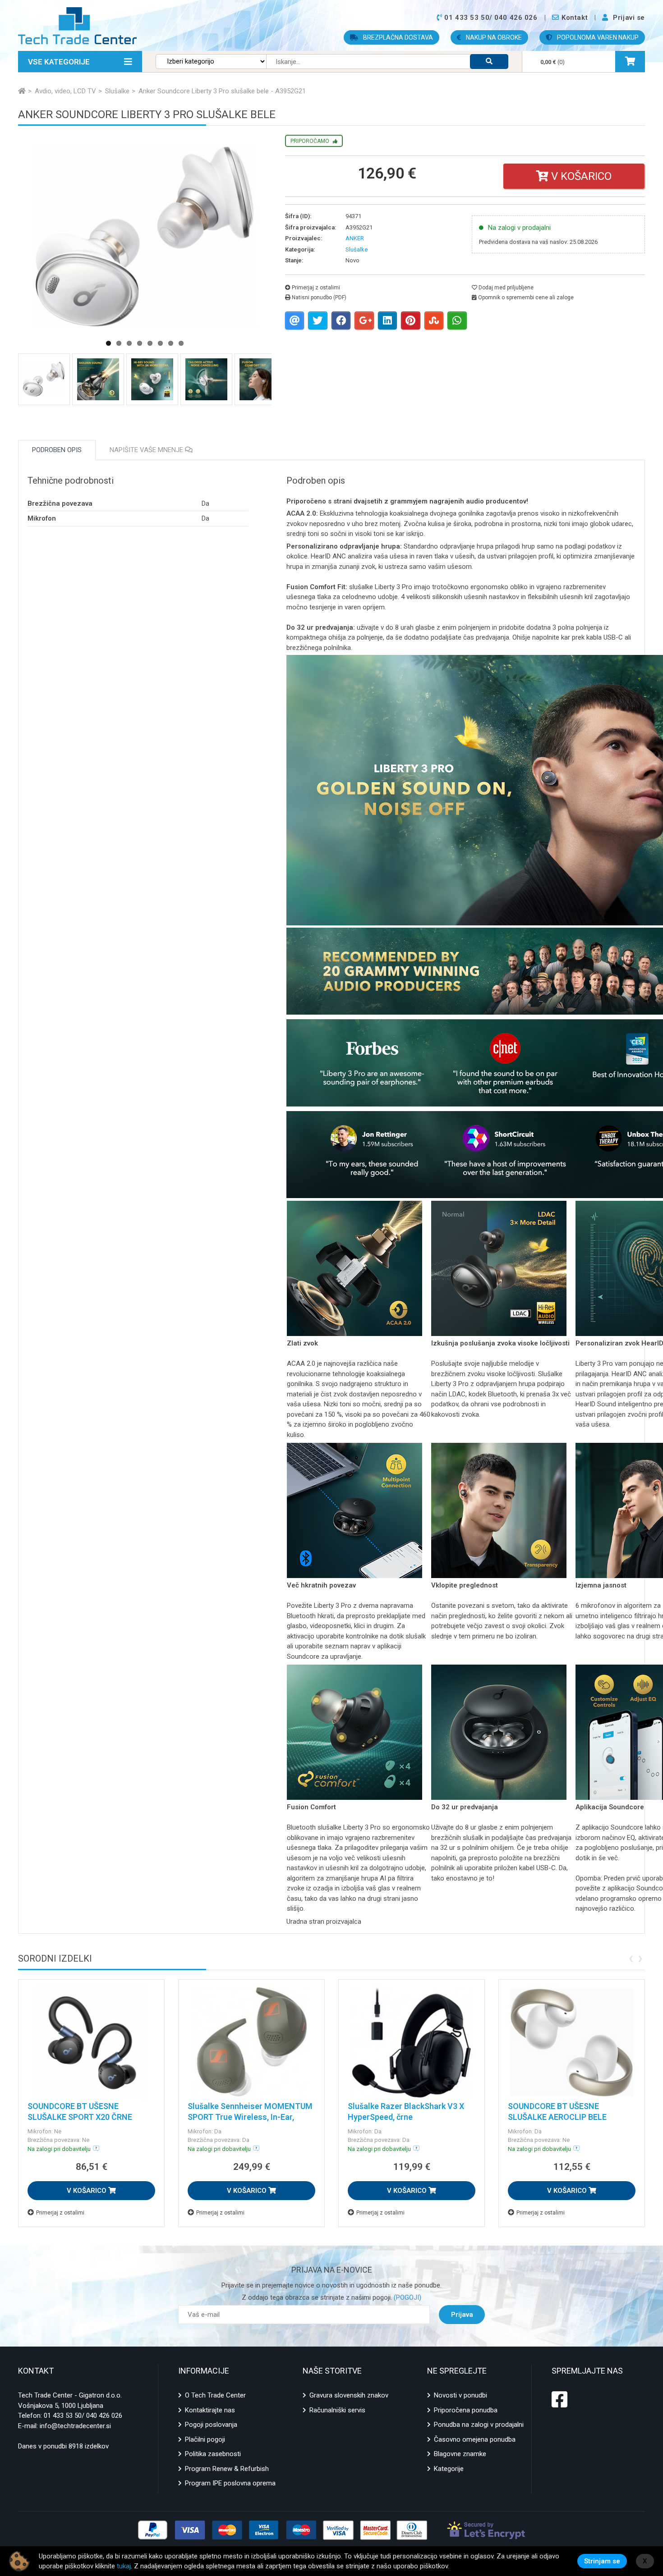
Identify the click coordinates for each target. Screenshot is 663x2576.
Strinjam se (602, 2561)
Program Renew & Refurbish (227, 2469)
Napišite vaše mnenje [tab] (147, 450)
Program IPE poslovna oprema (230, 2483)
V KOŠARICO (87, 2191)
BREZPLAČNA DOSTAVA (397, 37)
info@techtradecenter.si (75, 2426)
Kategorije (449, 2469)
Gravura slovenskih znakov (349, 2395)
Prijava (462, 2315)
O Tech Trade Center (215, 2395)
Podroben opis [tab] (57, 450)
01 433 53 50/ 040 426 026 (83, 2416)
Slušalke (357, 249)
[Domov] (22, 91)
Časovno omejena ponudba (475, 2439)
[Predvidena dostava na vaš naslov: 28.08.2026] (256, 2148)
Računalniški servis (337, 2410)
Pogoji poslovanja (211, 2425)
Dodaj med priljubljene (505, 288)
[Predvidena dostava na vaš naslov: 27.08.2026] (96, 2148)
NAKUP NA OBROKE (493, 37)
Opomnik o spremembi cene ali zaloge (525, 297)
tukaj (124, 2566)
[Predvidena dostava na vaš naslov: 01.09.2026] (416, 2148)
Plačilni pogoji (205, 2439)
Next (292, 276)
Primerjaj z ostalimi (315, 288)
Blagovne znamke (460, 2454)
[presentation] (631, 1958)
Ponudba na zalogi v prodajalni (479, 2425)
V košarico (580, 176)
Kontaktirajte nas (210, 2410)
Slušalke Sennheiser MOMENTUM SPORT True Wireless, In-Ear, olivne (250, 2117)
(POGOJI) (407, 2297)
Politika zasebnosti (213, 2454)
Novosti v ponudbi (460, 2395)
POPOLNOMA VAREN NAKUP (597, 37)
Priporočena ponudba (466, 2410)
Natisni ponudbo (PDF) (318, 297)
